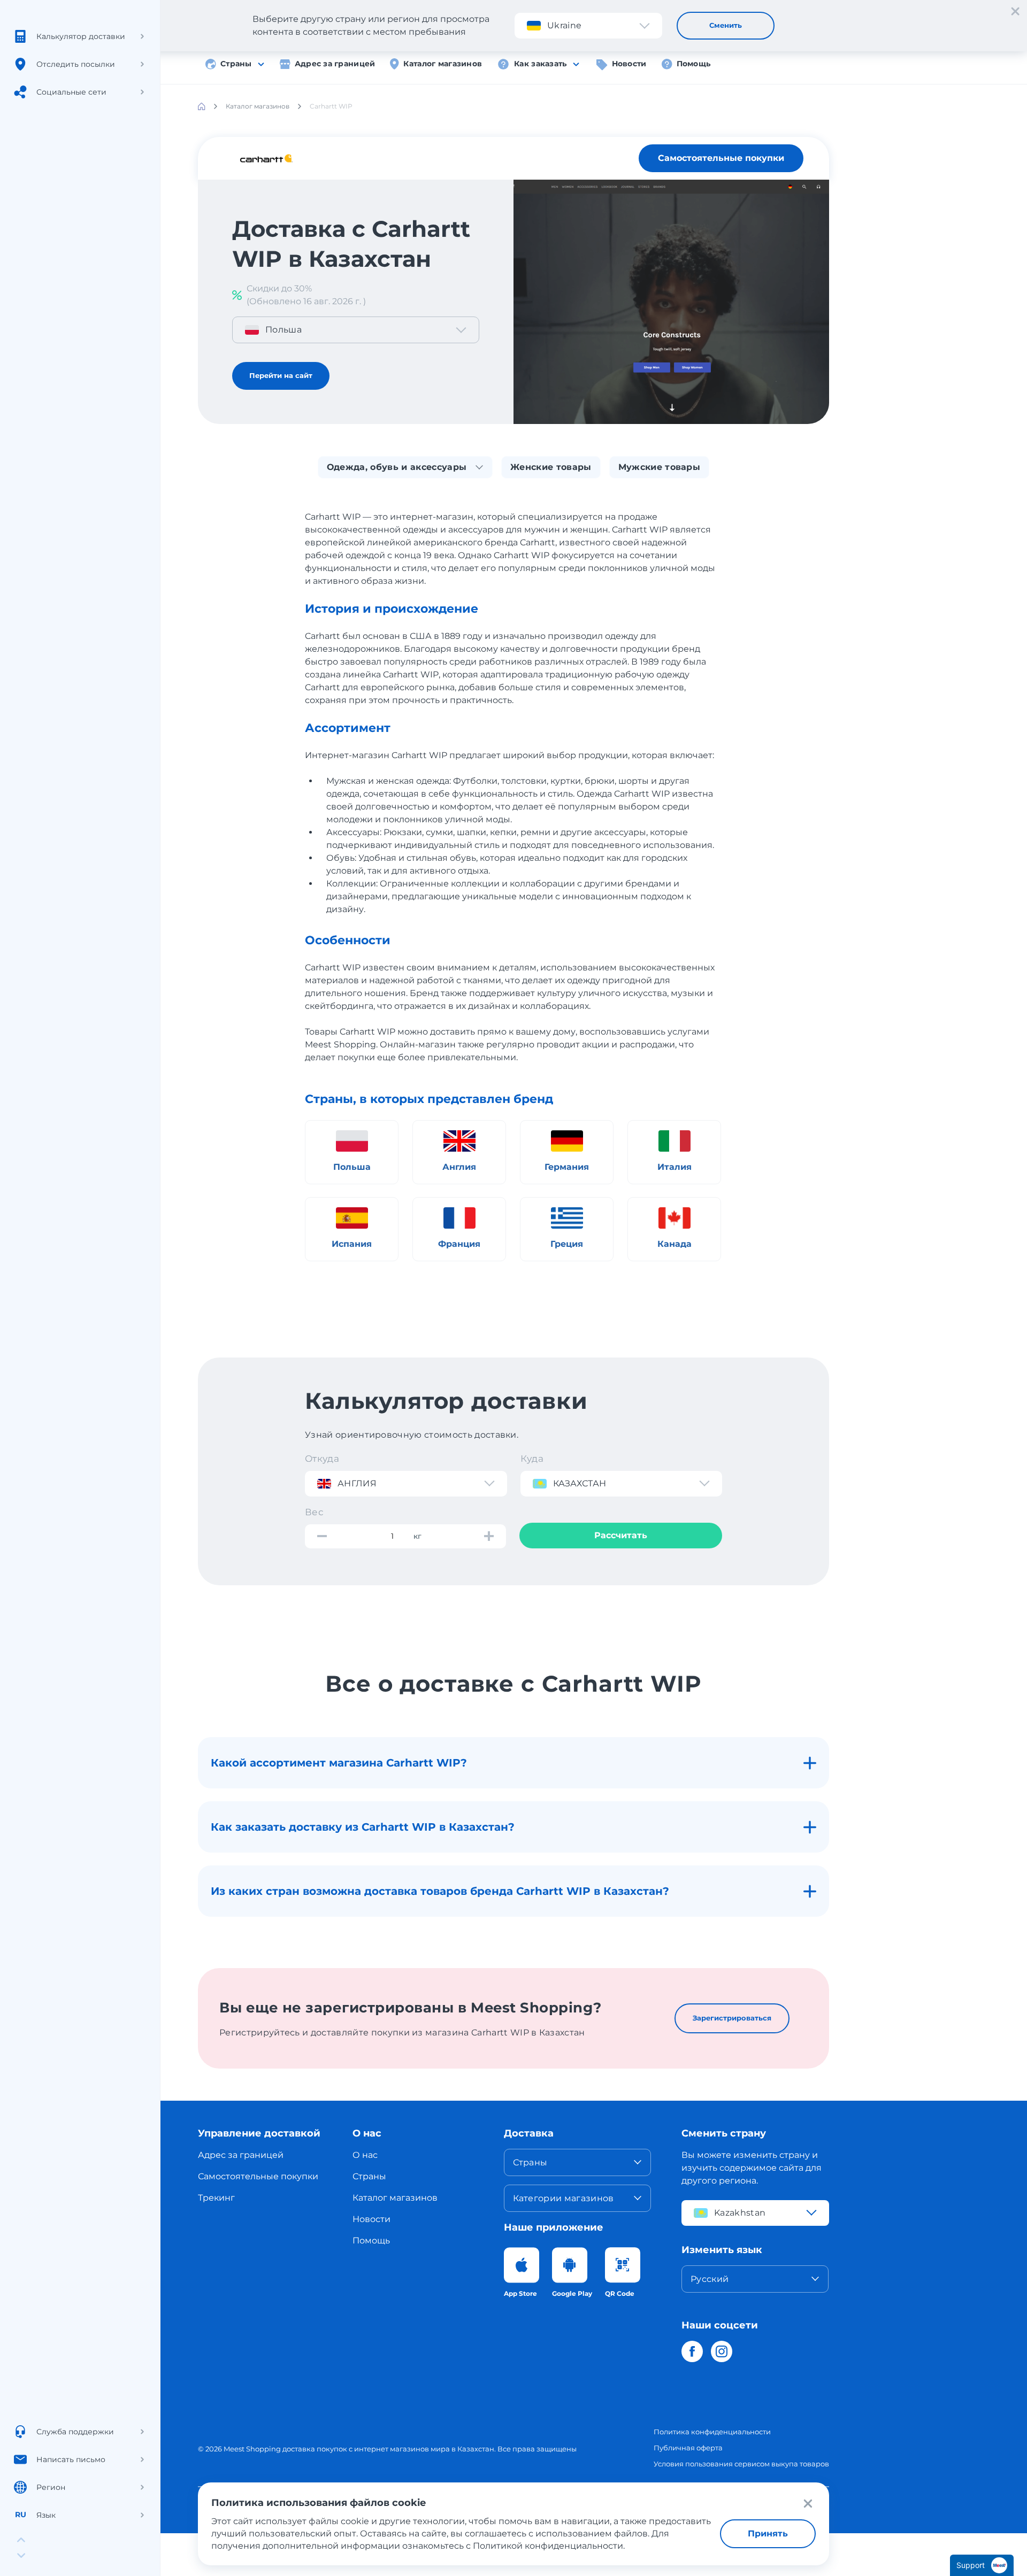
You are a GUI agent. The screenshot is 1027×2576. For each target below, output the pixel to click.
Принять (768, 2533)
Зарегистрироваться (732, 2018)
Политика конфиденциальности (712, 2432)
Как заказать (540, 64)
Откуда (322, 1459)
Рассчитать (621, 1535)
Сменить (726, 25)
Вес (314, 1512)
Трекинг (216, 2198)
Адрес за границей (335, 64)
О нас (365, 2155)
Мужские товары (659, 467)
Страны (236, 64)
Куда (532, 1459)
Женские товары (551, 467)
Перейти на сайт (281, 375)
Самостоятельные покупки (721, 158)
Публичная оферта (688, 2448)
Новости (629, 64)
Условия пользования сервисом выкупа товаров (741, 2464)
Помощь (694, 64)
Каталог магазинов (443, 64)
